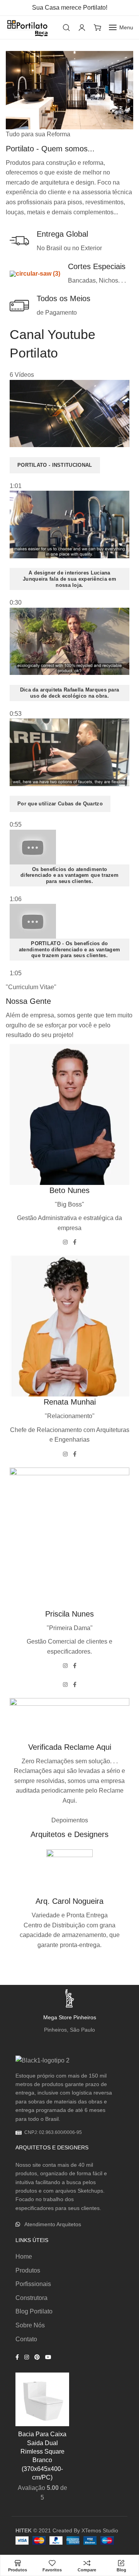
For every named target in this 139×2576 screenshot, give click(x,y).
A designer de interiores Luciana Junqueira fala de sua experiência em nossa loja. (69, 579)
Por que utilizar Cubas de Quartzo (60, 804)
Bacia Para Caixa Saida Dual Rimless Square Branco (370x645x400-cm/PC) (42, 2456)
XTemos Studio (100, 2530)
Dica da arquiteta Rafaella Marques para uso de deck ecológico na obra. (70, 693)
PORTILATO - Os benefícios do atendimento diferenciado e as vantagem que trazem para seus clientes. (69, 949)
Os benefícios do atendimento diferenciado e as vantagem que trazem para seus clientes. (69, 875)
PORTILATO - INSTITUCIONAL (55, 465)
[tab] (69, 436)
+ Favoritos (55, 2386)
